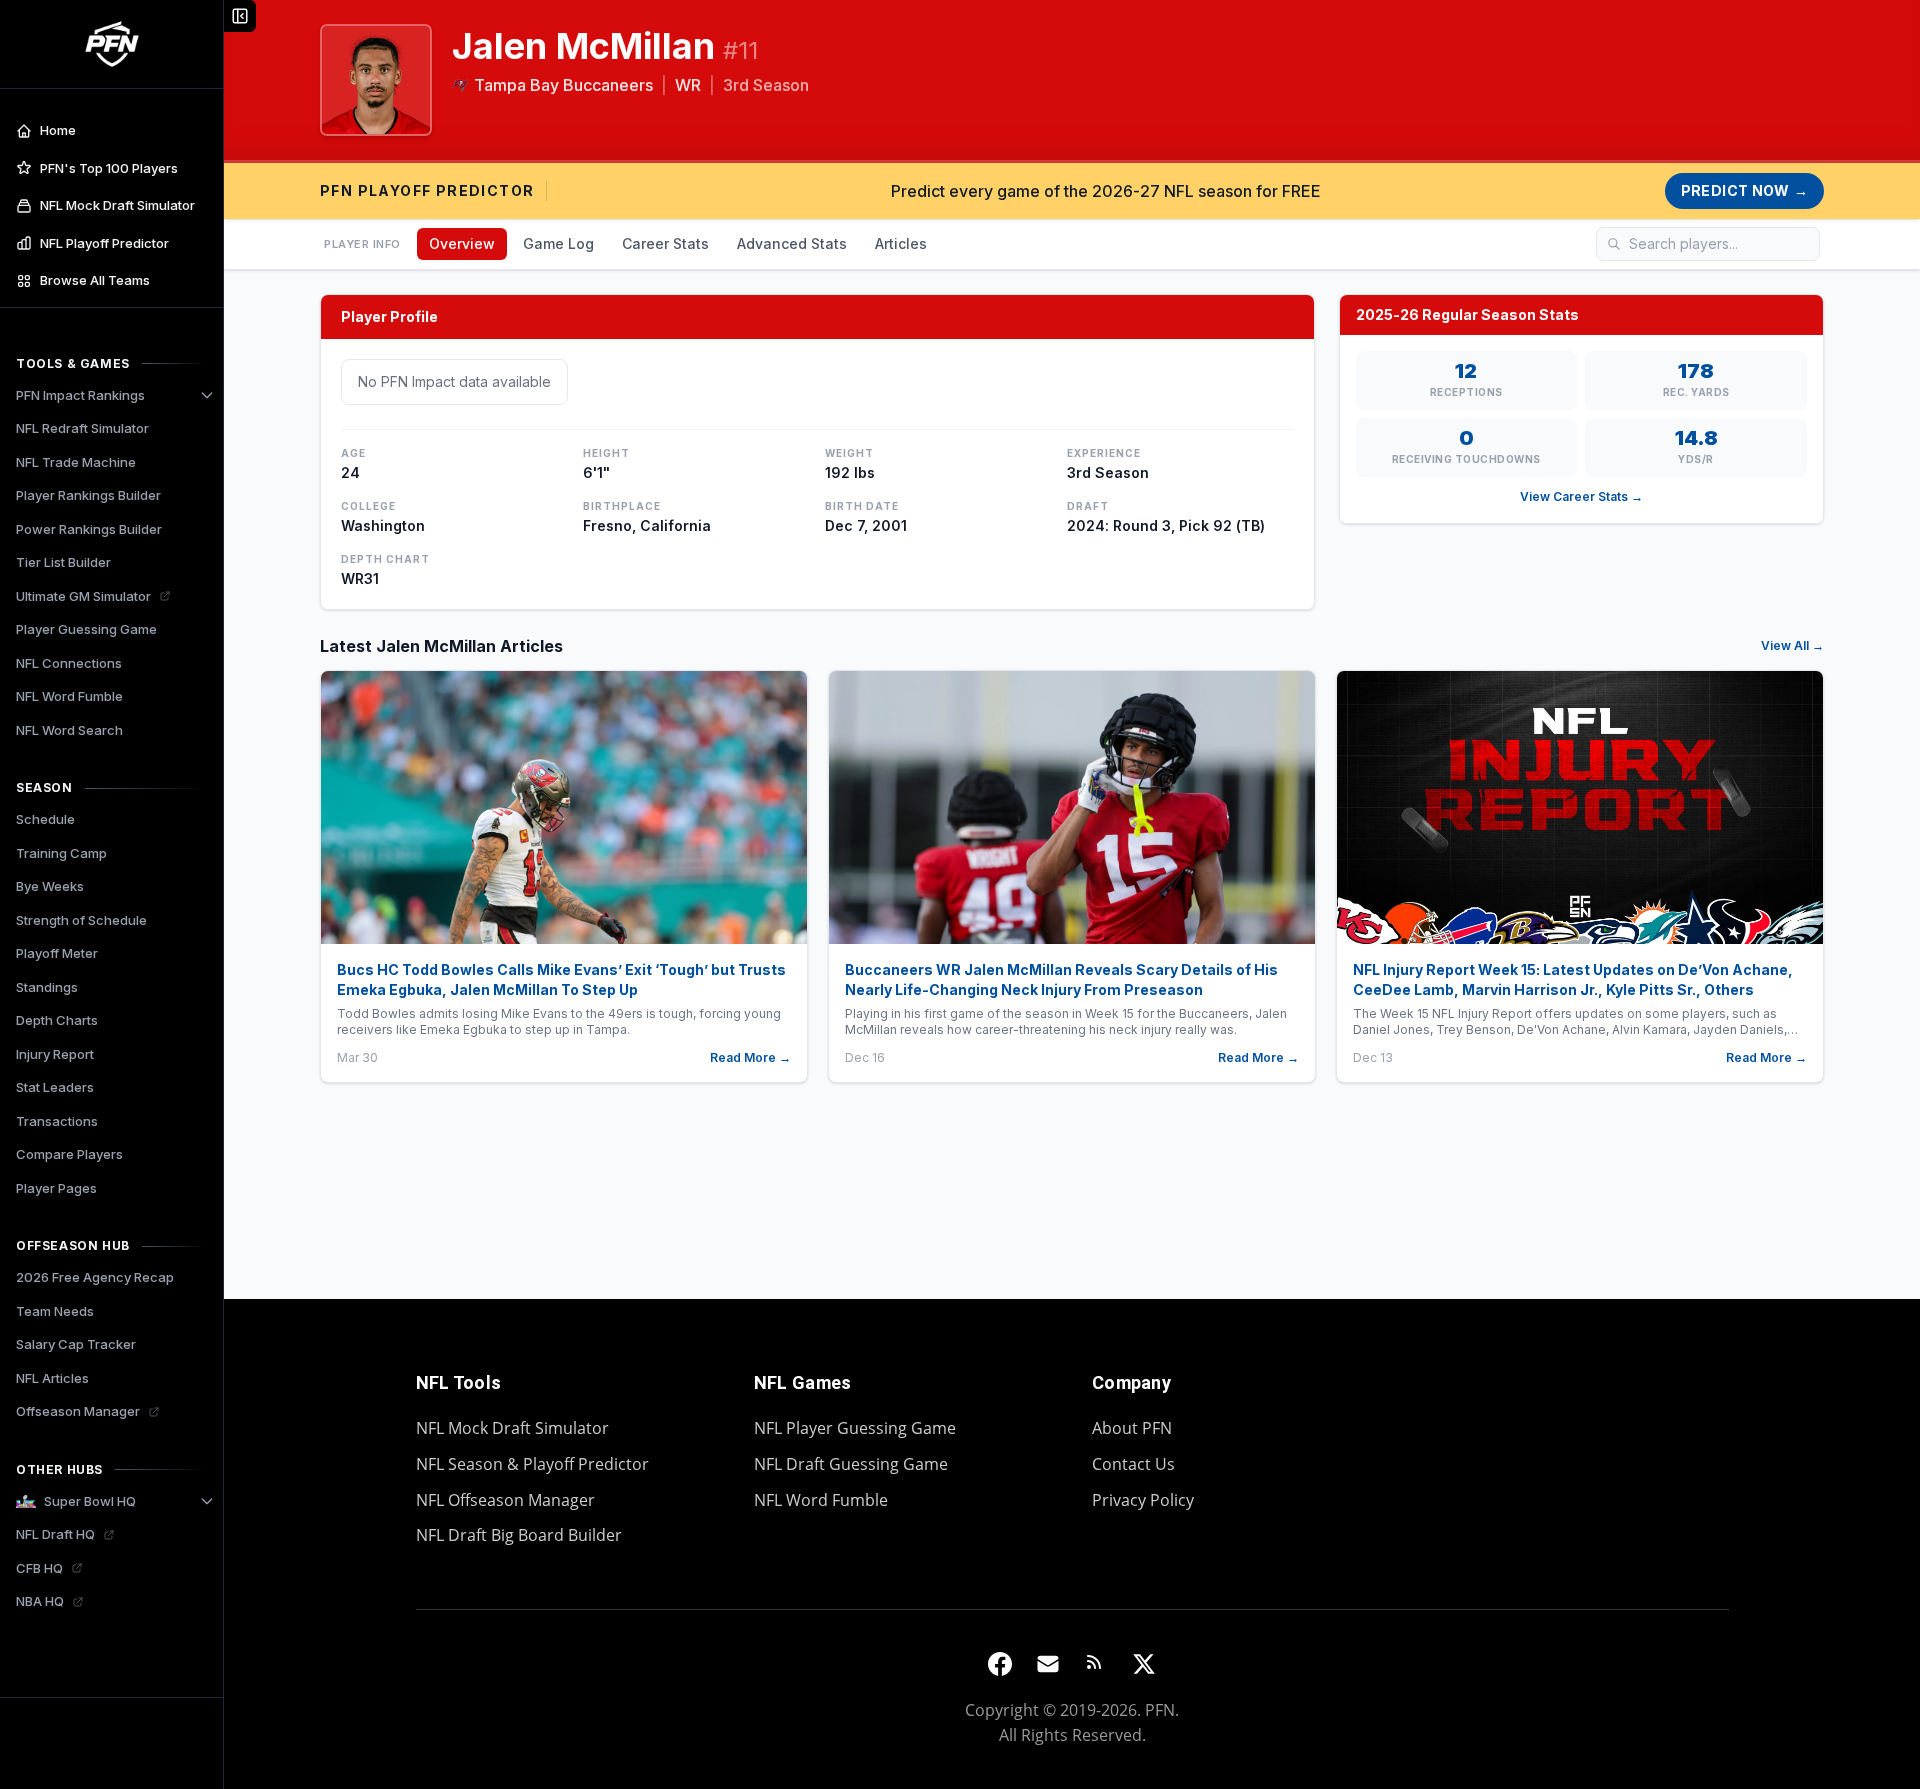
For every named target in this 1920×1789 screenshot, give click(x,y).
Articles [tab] (901, 243)
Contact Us (1133, 1464)
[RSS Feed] (1096, 1664)
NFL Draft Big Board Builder (519, 1535)
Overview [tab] (462, 243)
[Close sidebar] (240, 16)
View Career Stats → (1581, 496)
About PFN (1132, 1428)
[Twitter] (1144, 1664)
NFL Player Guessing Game (855, 1428)
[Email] (1048, 1664)
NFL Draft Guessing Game (851, 1464)
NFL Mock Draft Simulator (512, 1428)
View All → (1792, 645)
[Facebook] (1000, 1664)
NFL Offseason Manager (505, 1500)
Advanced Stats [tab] (792, 243)
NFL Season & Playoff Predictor (532, 1464)
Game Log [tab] (558, 243)
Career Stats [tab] (665, 243)
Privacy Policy (1143, 1500)
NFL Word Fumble (821, 1500)
